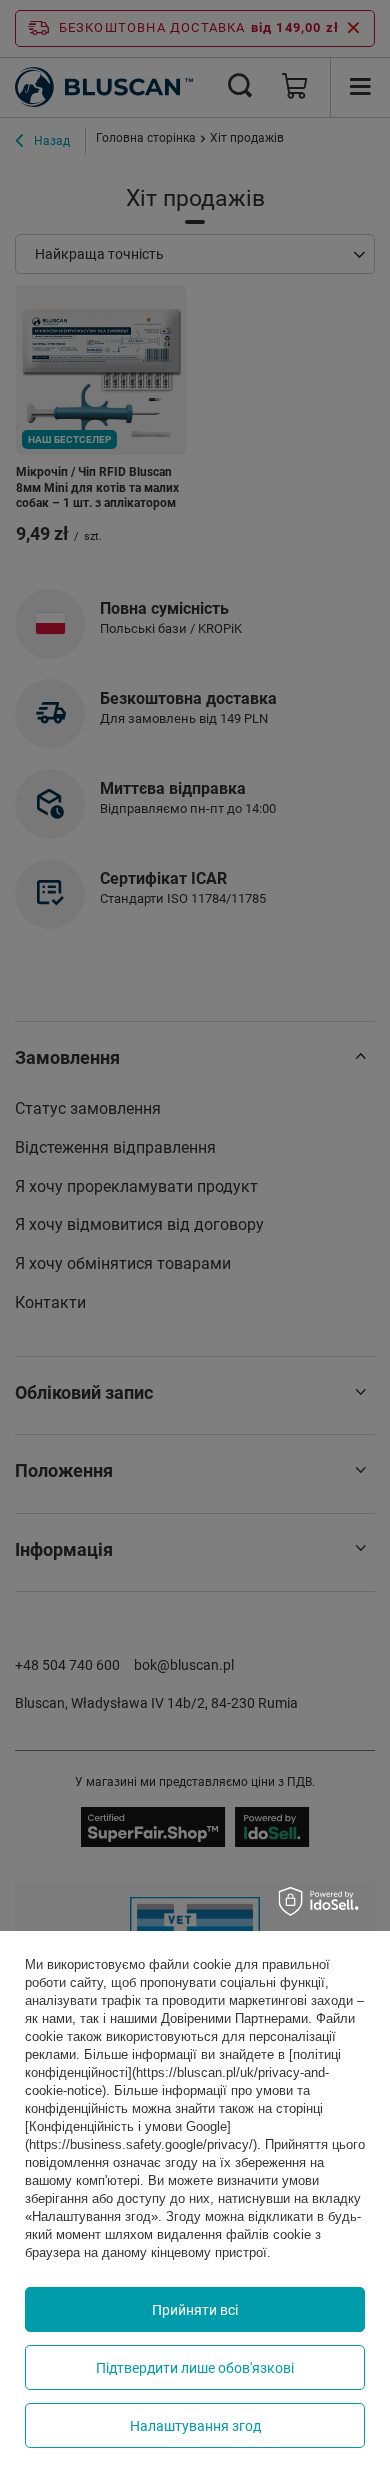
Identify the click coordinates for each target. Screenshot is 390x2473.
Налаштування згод (195, 2426)
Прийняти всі (195, 2310)
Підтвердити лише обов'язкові (195, 2368)
